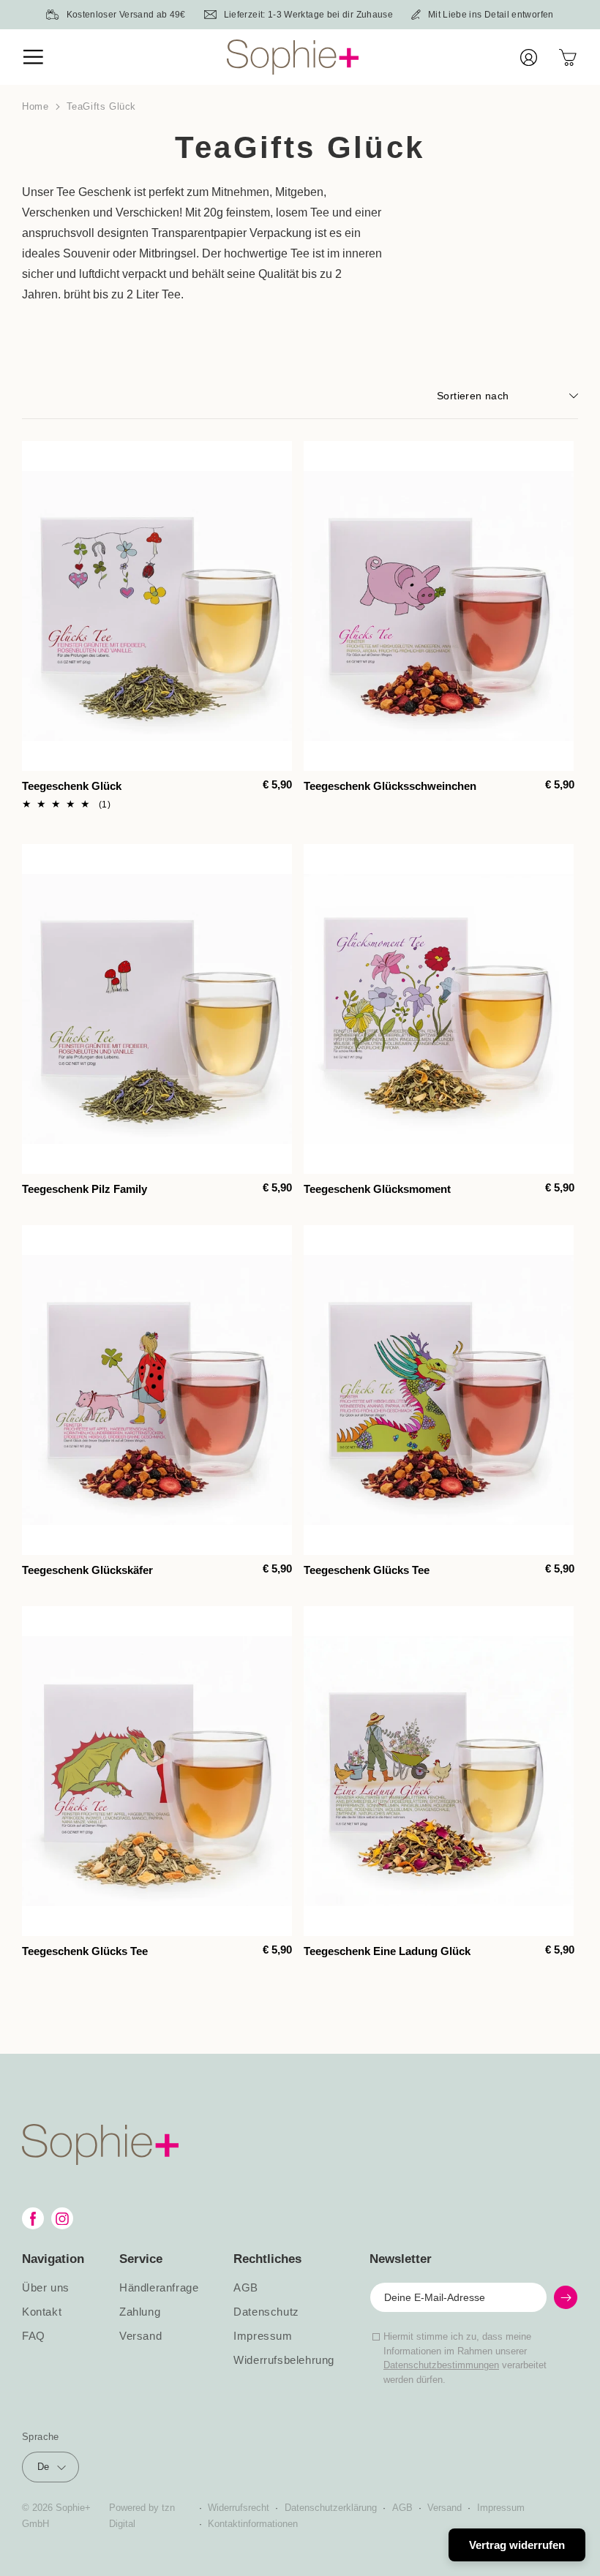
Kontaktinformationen (253, 2524)
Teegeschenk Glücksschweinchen (390, 786)
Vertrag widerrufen (517, 2545)
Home (35, 106)
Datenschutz (266, 2312)
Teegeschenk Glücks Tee (367, 1570)
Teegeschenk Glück (72, 786)
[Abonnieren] (566, 2297)
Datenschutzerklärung (331, 2508)
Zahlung (140, 2312)
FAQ (34, 2336)
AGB (246, 2288)
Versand (140, 2336)
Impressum (263, 2336)
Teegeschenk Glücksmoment (377, 1189)
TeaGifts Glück (101, 106)
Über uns (46, 2288)
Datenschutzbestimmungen (441, 2365)
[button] (44, 57)
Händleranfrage (159, 2288)
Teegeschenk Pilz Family (85, 1189)
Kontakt (42, 2312)
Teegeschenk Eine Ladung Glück (387, 1951)
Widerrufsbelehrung (284, 2360)
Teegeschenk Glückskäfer (87, 1570)
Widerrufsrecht (239, 2508)
